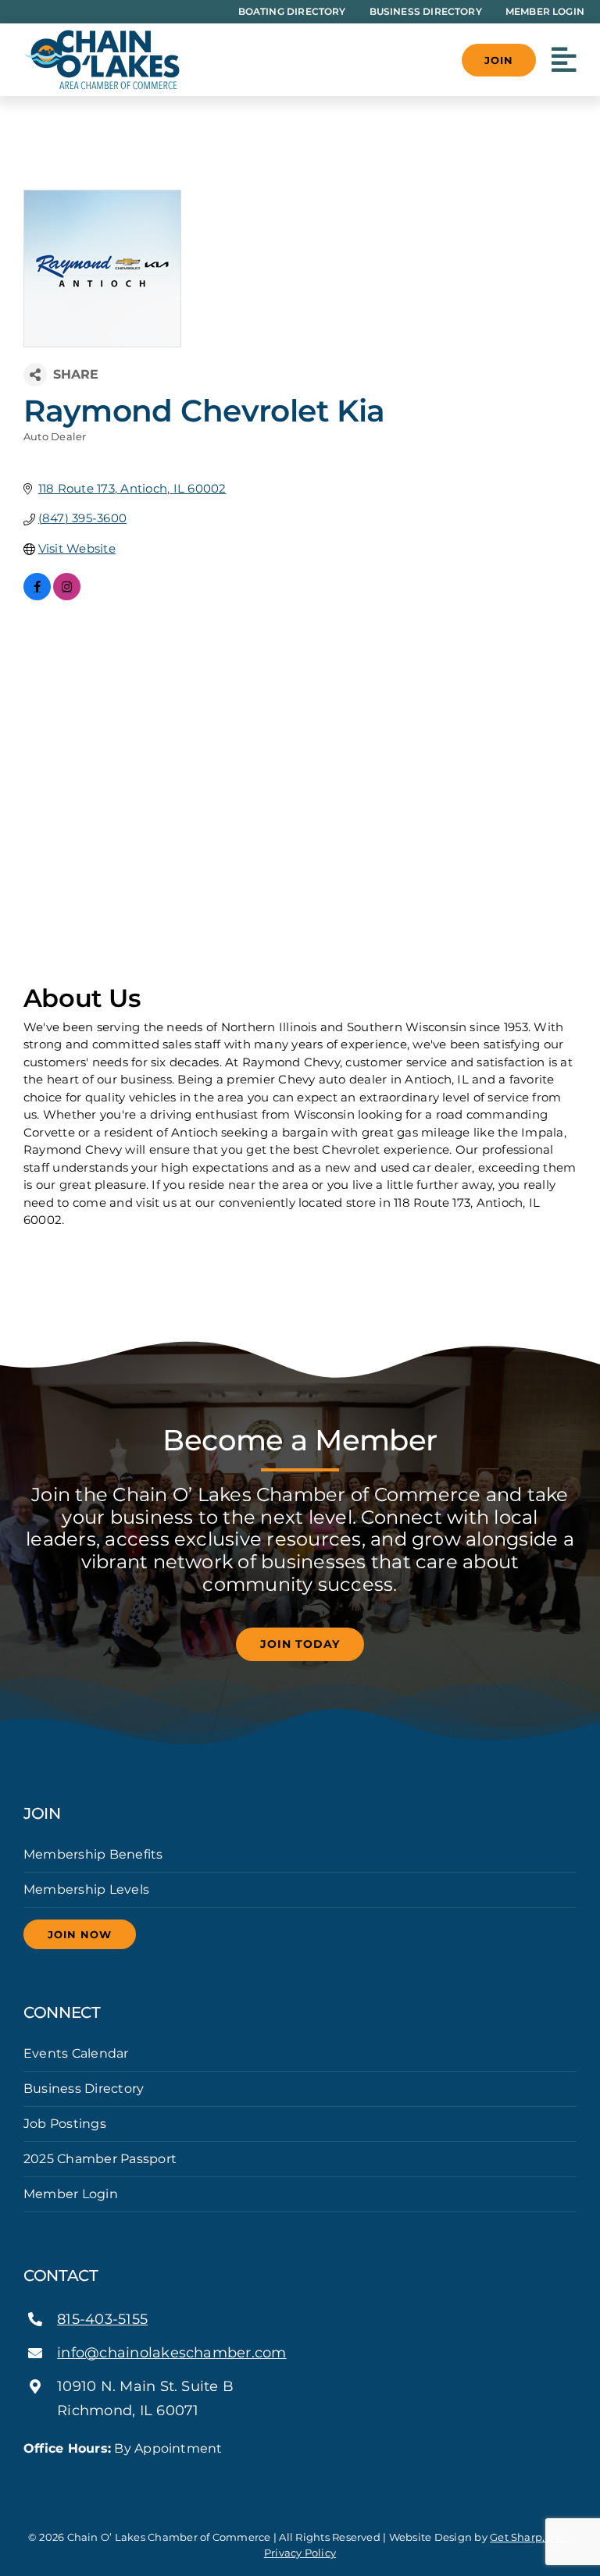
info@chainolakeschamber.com (171, 2353)
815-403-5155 (102, 2319)
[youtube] (325, 2477)
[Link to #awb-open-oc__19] (564, 60)
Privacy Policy (300, 2553)
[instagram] (300, 2477)
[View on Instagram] (67, 596)
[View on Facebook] (37, 596)
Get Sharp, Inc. (528, 2537)
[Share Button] (35, 375)
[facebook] (275, 2477)
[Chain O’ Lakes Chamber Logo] (102, 36)
